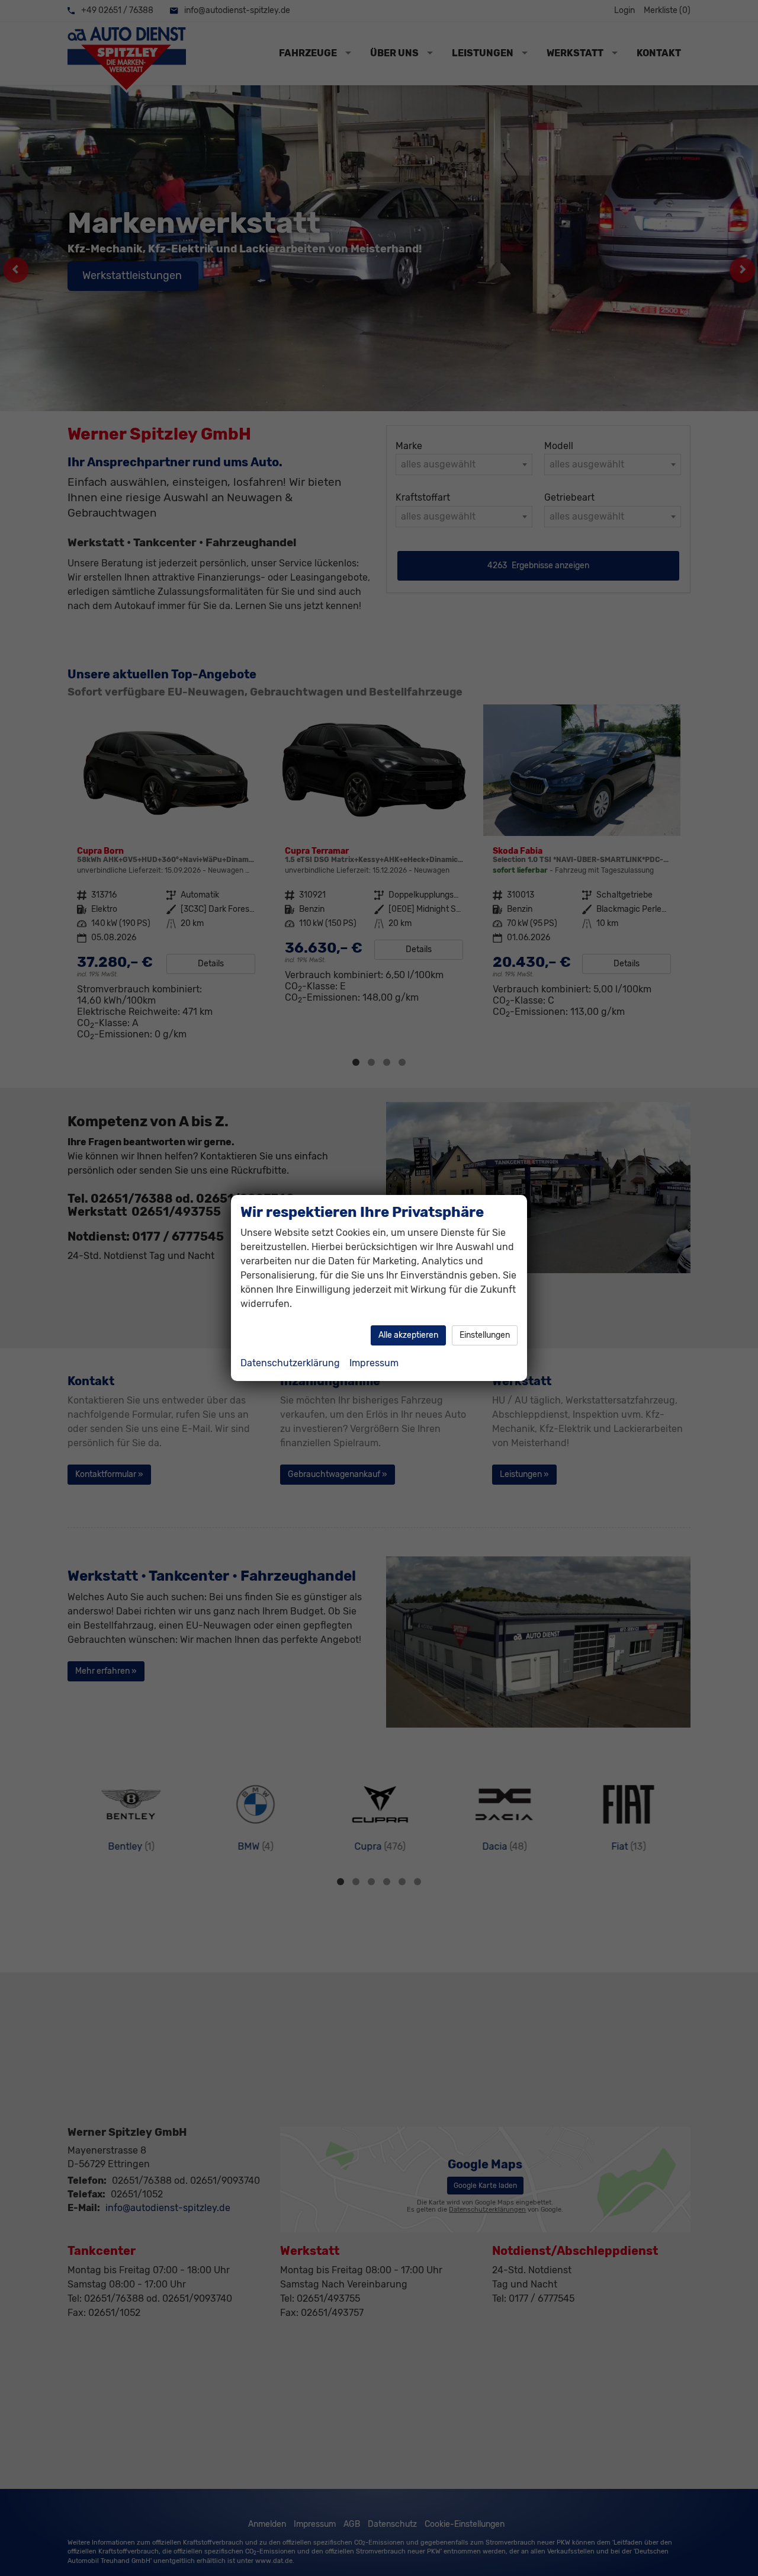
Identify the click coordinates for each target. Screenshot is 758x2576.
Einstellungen (485, 1335)
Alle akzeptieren (408, 1335)
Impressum (374, 1363)
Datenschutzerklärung (290, 1363)
